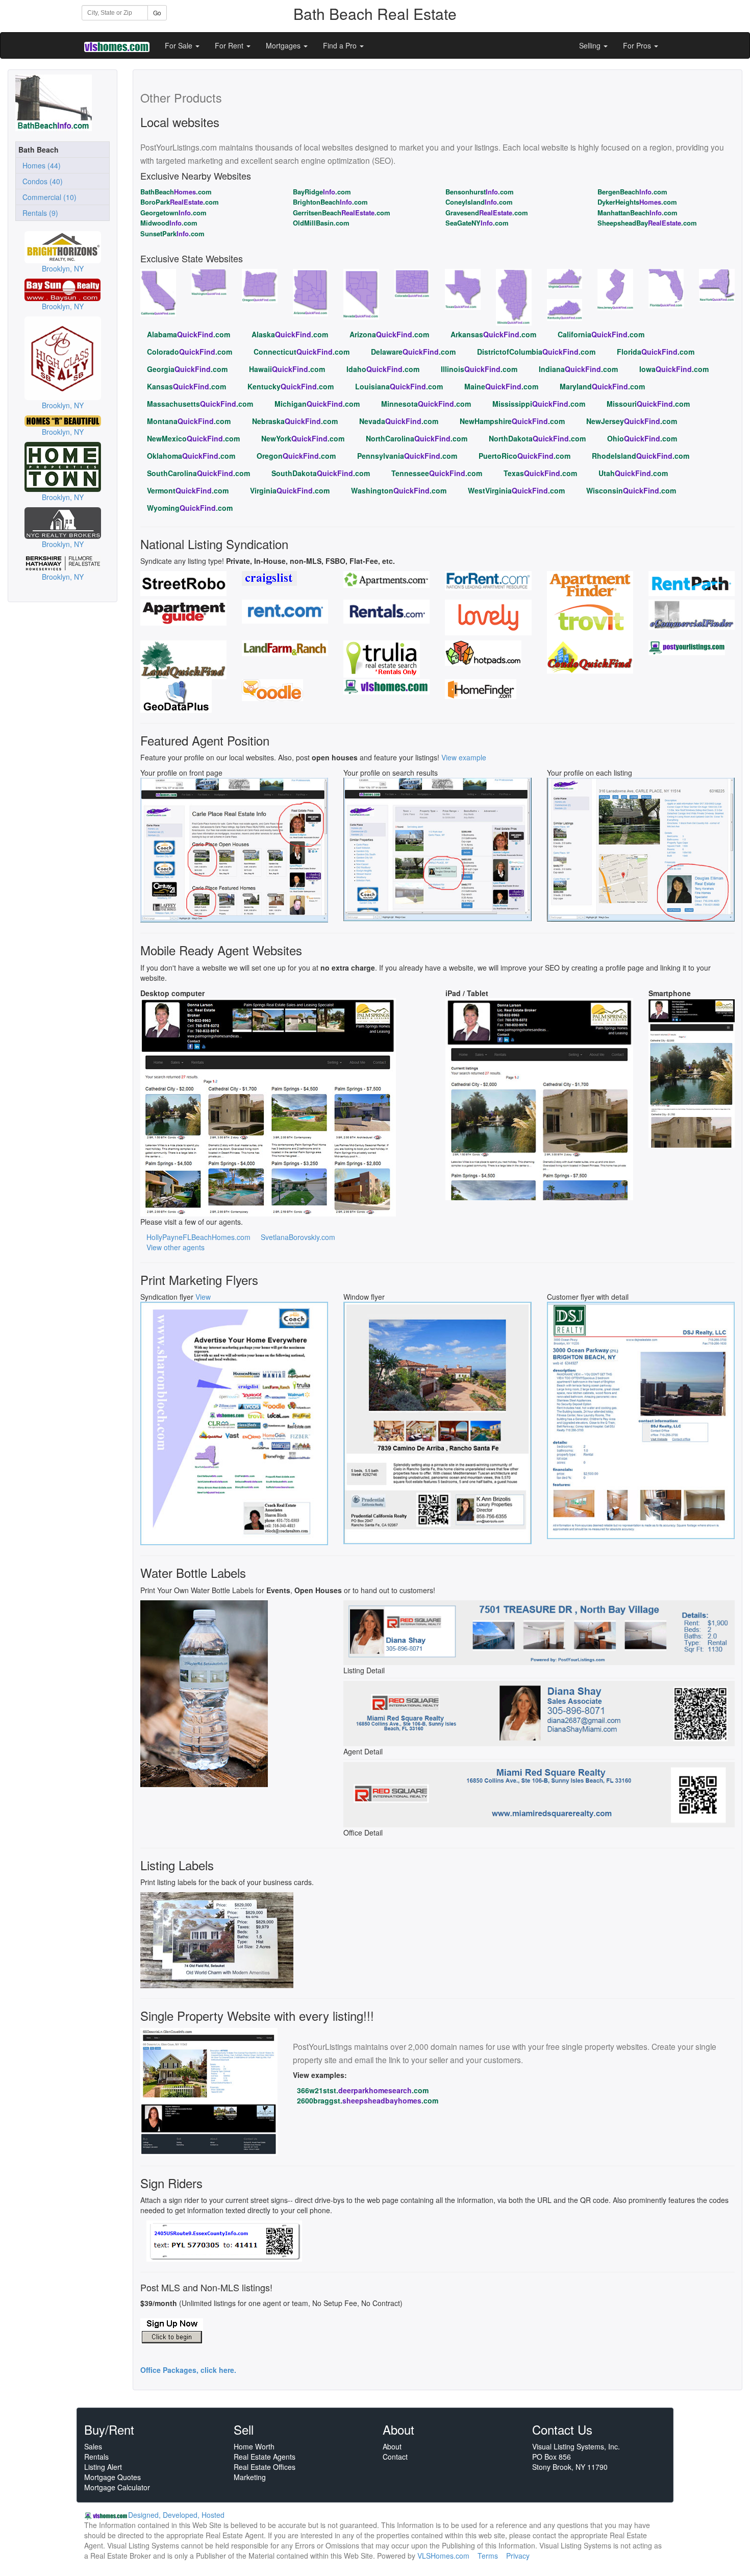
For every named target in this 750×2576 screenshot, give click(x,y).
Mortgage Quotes (112, 2477)
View (203, 1297)
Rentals (96, 2457)
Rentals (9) (38, 213)
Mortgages (284, 45)
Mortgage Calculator (117, 2487)
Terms (488, 2556)
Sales (93, 2446)
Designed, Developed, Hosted (176, 2515)
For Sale (180, 45)
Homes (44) (40, 165)
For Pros (638, 45)
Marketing (250, 2477)
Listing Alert (103, 2467)
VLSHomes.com (443, 2556)
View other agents (176, 1247)
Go (157, 13)
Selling (591, 45)
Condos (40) (41, 181)
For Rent (230, 45)
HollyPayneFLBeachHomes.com (198, 1237)
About (392, 2446)
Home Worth (254, 2446)
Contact (395, 2457)
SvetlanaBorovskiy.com (298, 1237)
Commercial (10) (47, 197)
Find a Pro (341, 45)
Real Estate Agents (265, 2457)
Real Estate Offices (265, 2467)
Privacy (518, 2556)
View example (464, 757)
